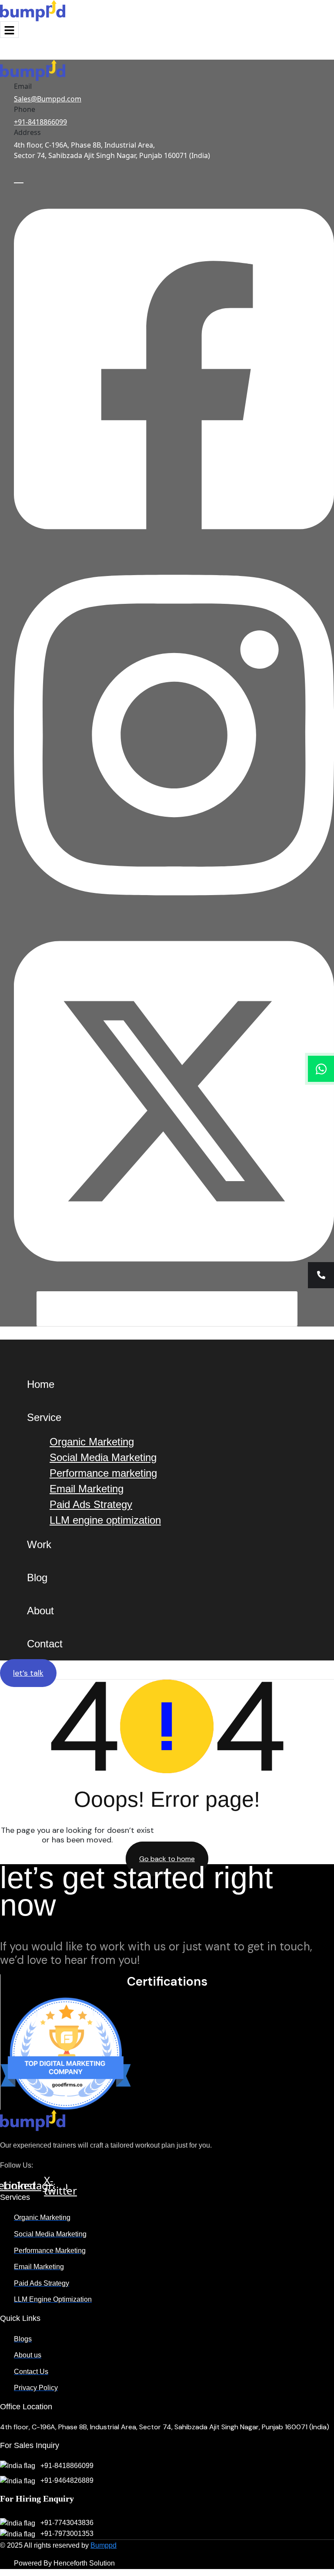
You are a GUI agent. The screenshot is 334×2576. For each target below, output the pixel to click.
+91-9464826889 (66, 2480)
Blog (37, 1578)
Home (41, 1384)
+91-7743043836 (66, 2523)
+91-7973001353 (66, 2534)
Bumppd (104, 2545)
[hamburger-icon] (9, 30)
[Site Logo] (33, 10)
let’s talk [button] (28, 1673)
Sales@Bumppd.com (48, 99)
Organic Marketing (92, 1442)
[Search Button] (295, 1309)
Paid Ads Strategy (91, 1504)
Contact (45, 1644)
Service (44, 1417)
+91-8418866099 (40, 122)
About (40, 1611)
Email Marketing (87, 1489)
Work (39, 1544)
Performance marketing (103, 1473)
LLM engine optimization (105, 1520)
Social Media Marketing (103, 1457)
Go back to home (167, 1859)
